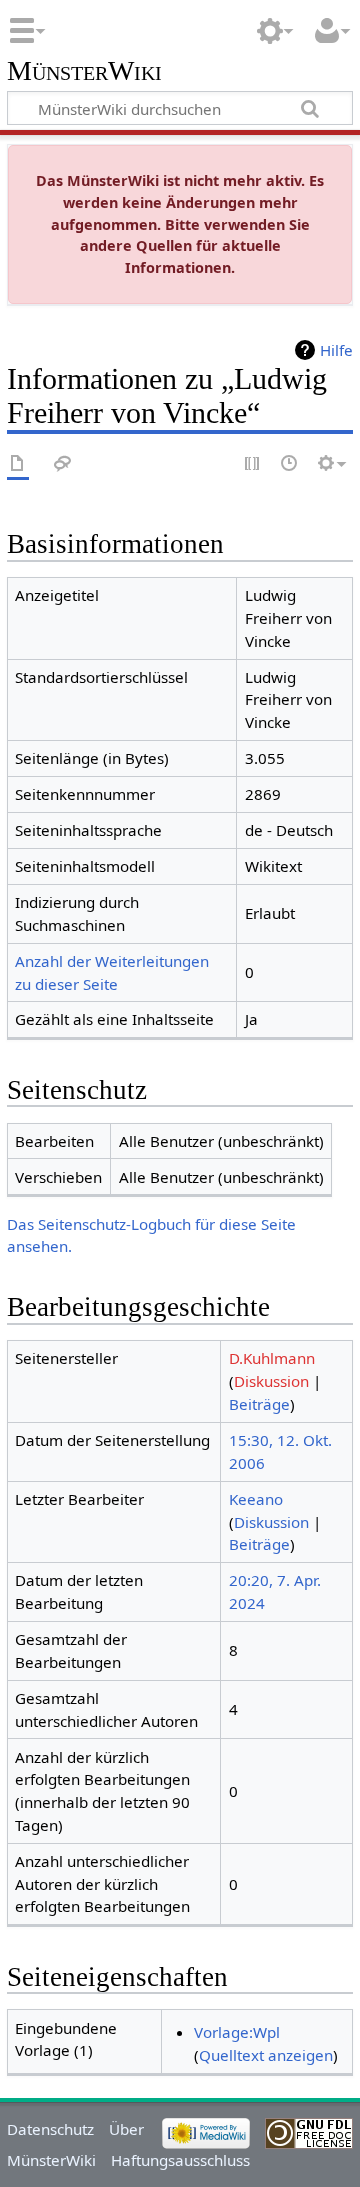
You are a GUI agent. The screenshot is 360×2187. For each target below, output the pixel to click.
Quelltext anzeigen (266, 2055)
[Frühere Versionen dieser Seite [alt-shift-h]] (290, 464)
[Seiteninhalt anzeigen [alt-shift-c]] (18, 464)
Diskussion (271, 1381)
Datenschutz (50, 2129)
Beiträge (259, 1404)
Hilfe (336, 350)
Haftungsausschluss (180, 2160)
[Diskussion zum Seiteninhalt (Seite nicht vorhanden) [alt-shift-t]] (63, 464)
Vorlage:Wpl (237, 2032)
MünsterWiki (84, 71)
